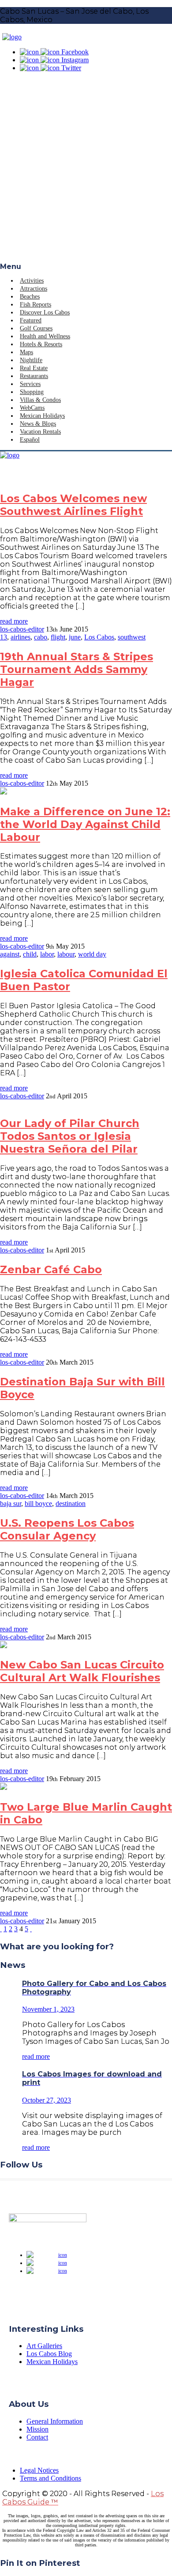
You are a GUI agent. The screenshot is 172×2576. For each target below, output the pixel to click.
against (10, 954)
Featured (31, 320)
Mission (37, 2429)
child (30, 954)
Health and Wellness (45, 336)
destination (71, 1504)
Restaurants (34, 376)
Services (30, 384)
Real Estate (34, 368)
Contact (37, 2437)
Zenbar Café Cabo (51, 1269)
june (75, 637)
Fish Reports (36, 305)
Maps (26, 352)
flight (58, 637)
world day (92, 954)
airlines (21, 637)
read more (14, 621)
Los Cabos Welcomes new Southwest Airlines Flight (73, 505)
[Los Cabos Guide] (12, 37)
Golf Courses (36, 328)
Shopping (32, 392)
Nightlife (31, 360)
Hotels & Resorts (41, 344)
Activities (32, 281)
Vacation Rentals (40, 432)
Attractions (34, 289)
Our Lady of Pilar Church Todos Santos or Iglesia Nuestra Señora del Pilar (70, 1136)
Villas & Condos (40, 400)
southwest (132, 637)
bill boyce (38, 1504)
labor (47, 954)
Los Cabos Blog (49, 2354)
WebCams (32, 408)
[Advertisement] (86, 172)
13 (4, 637)
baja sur (11, 1504)
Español (30, 440)
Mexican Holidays (42, 416)
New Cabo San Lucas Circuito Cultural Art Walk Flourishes (82, 1671)
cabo (41, 637)
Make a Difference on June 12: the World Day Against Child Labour (85, 824)
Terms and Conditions (50, 2478)
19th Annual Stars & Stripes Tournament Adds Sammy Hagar (77, 669)
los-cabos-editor (22, 629)
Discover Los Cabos (45, 312)
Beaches (30, 297)
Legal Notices (39, 2470)
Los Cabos (99, 637)
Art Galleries (44, 2346)
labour (66, 954)
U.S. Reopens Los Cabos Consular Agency (67, 1529)
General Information (55, 2421)
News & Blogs (38, 424)
